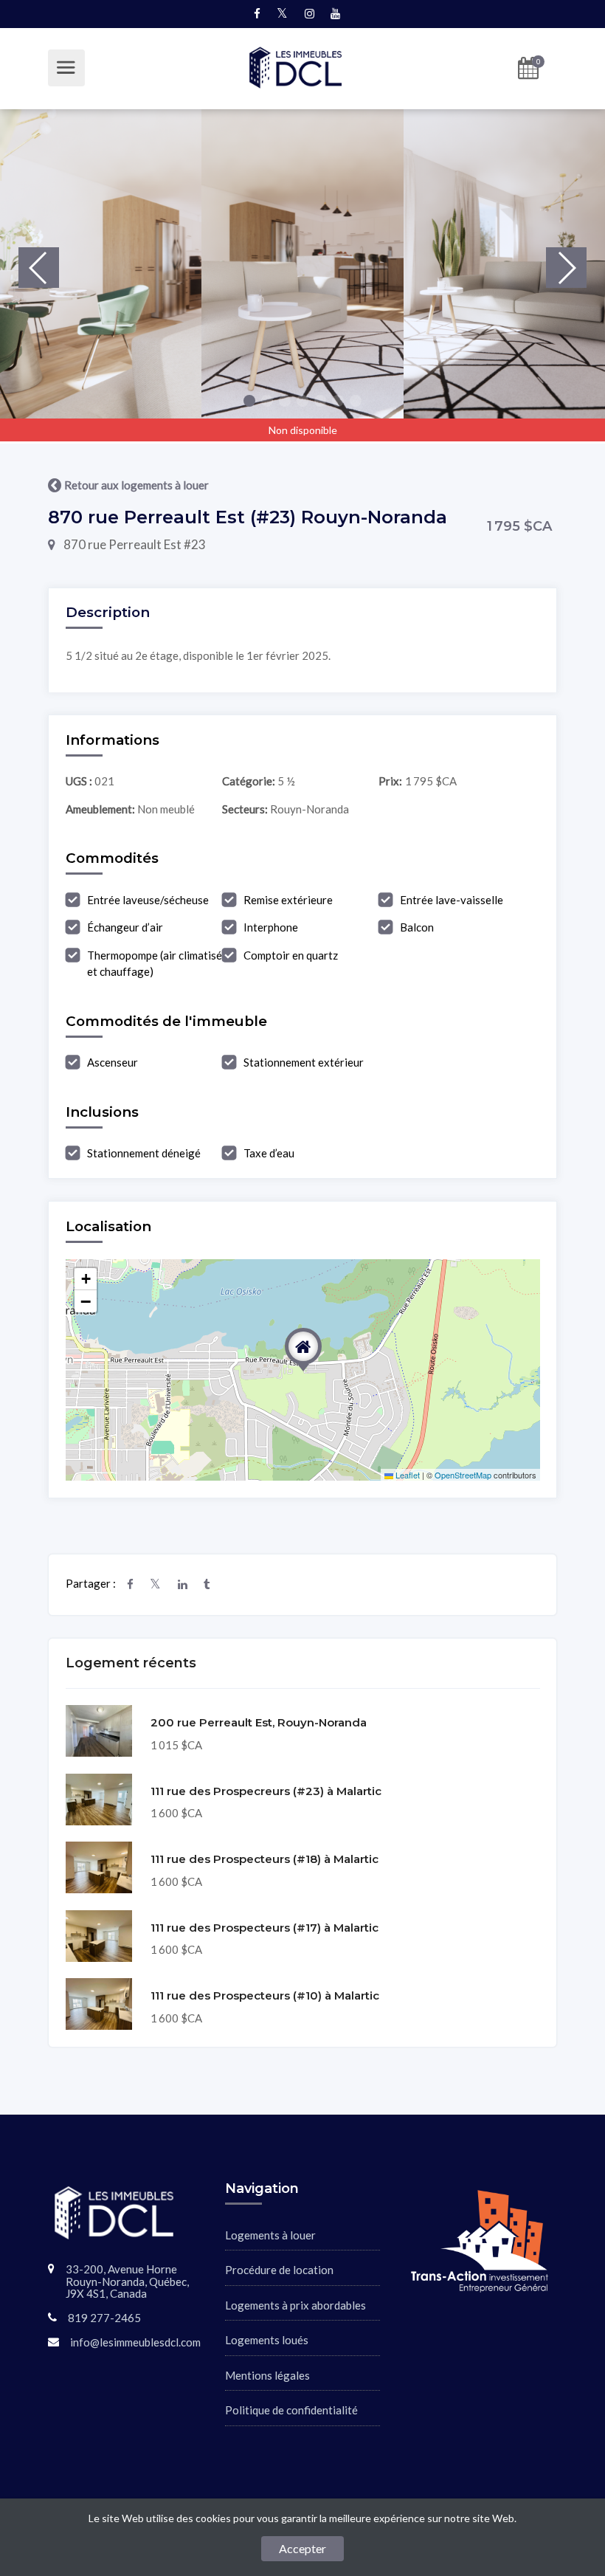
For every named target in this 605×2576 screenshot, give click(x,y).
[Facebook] (139, 1584)
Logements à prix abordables (295, 2305)
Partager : (91, 1583)
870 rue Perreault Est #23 (134, 544)
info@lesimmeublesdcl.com (135, 2342)
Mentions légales (267, 2375)
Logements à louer (270, 2235)
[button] (249, 401)
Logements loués (267, 2340)
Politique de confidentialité (291, 2410)
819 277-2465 (104, 2318)
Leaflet (407, 1475)
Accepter (302, 2548)
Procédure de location (279, 2270)
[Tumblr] (215, 1584)
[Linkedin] (191, 1584)
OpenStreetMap (463, 1475)
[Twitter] (164, 1584)
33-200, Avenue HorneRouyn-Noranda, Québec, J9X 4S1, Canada (127, 2281)
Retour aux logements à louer (136, 485)
